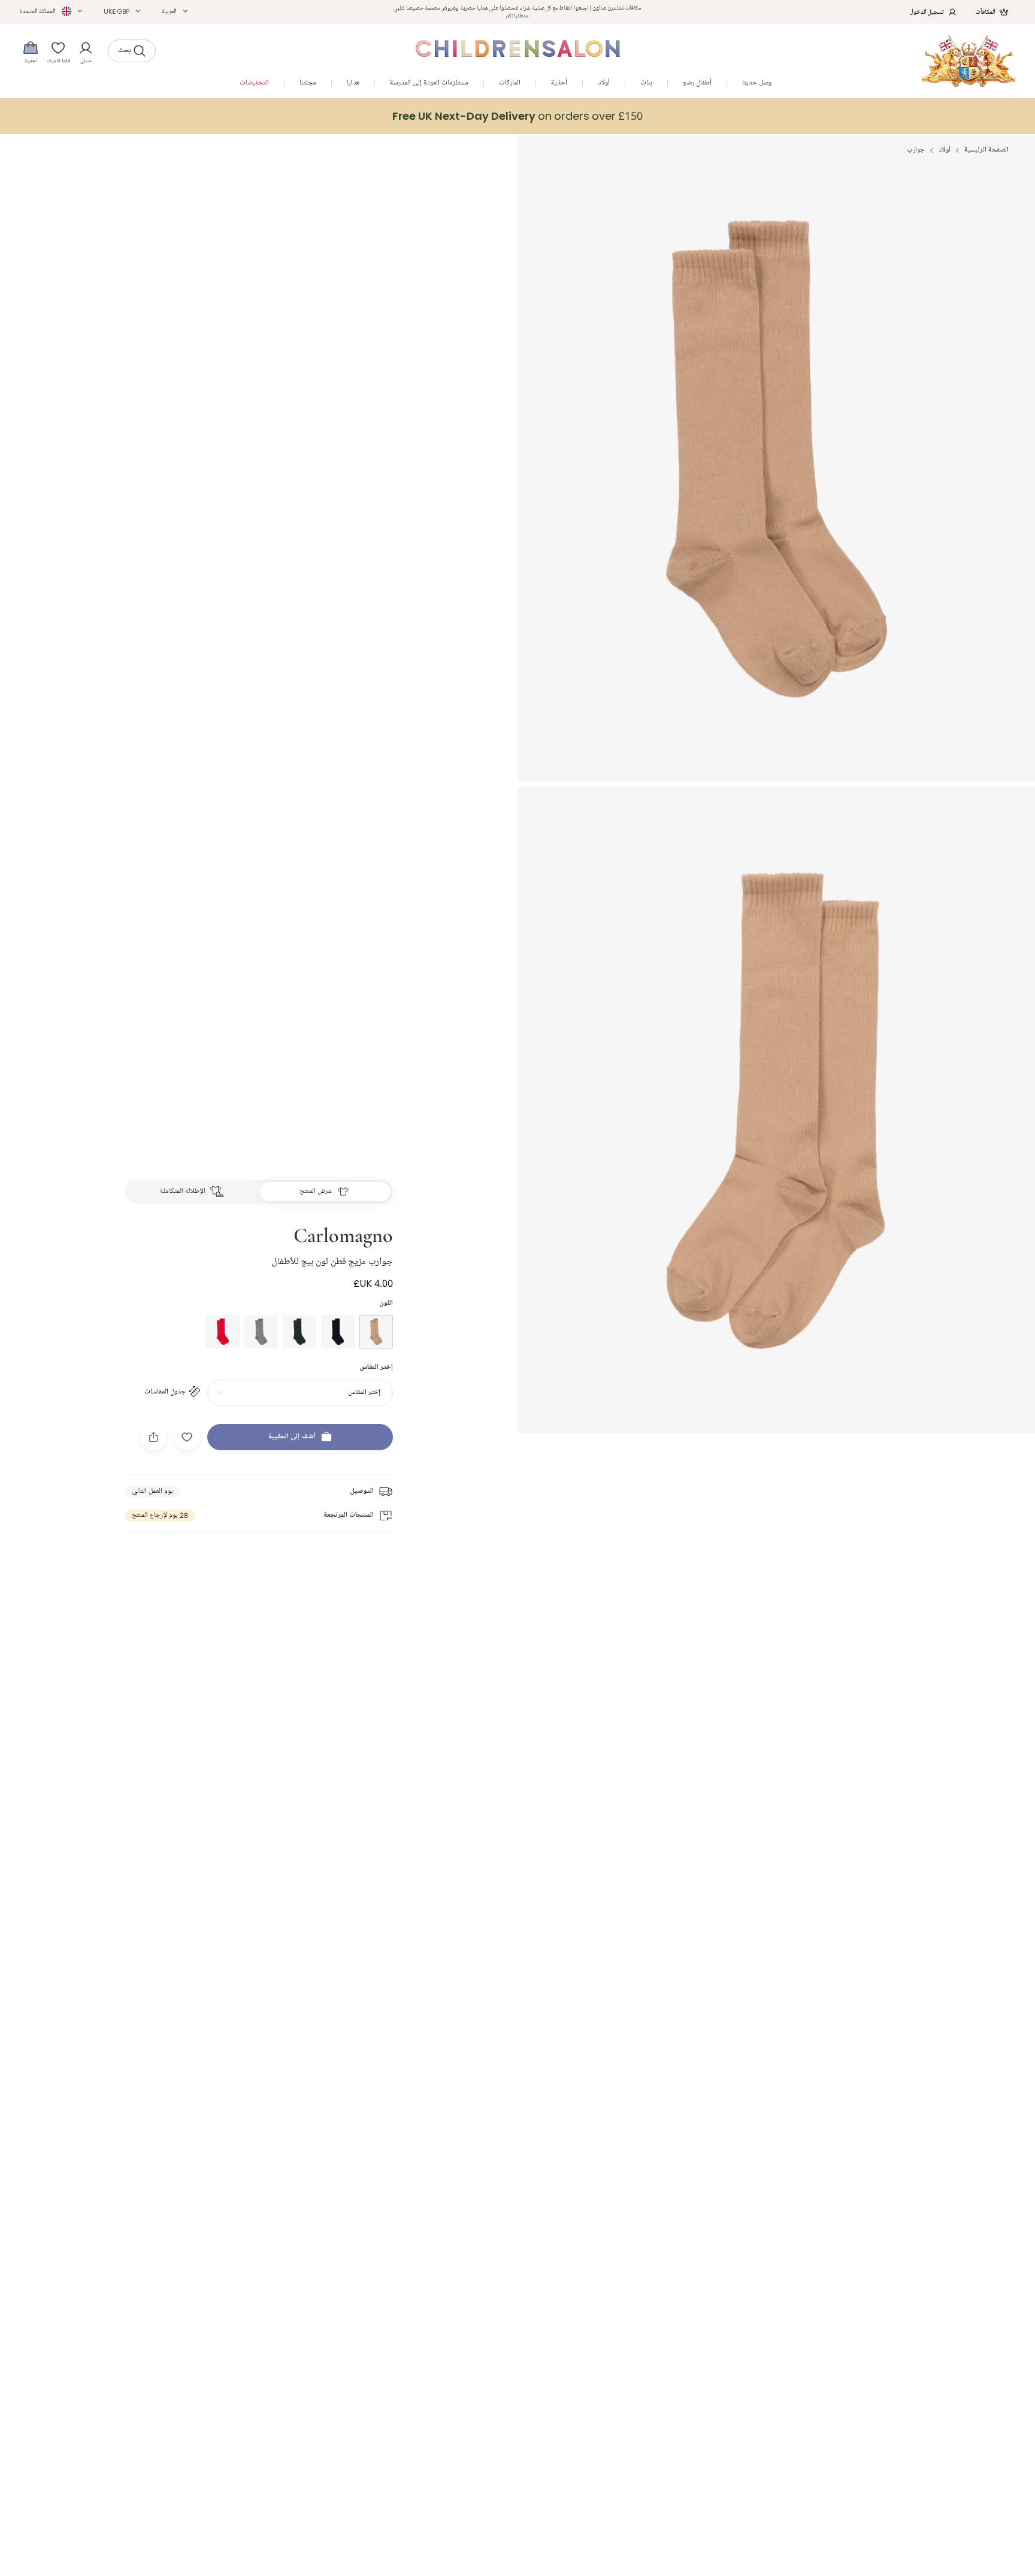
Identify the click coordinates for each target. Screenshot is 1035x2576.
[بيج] (376, 1332)
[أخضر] (299, 1332)
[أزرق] (338, 1332)
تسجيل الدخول (927, 12)
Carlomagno (343, 1234)
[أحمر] (223, 1332)
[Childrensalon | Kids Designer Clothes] (969, 61)
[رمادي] (261, 1332)
